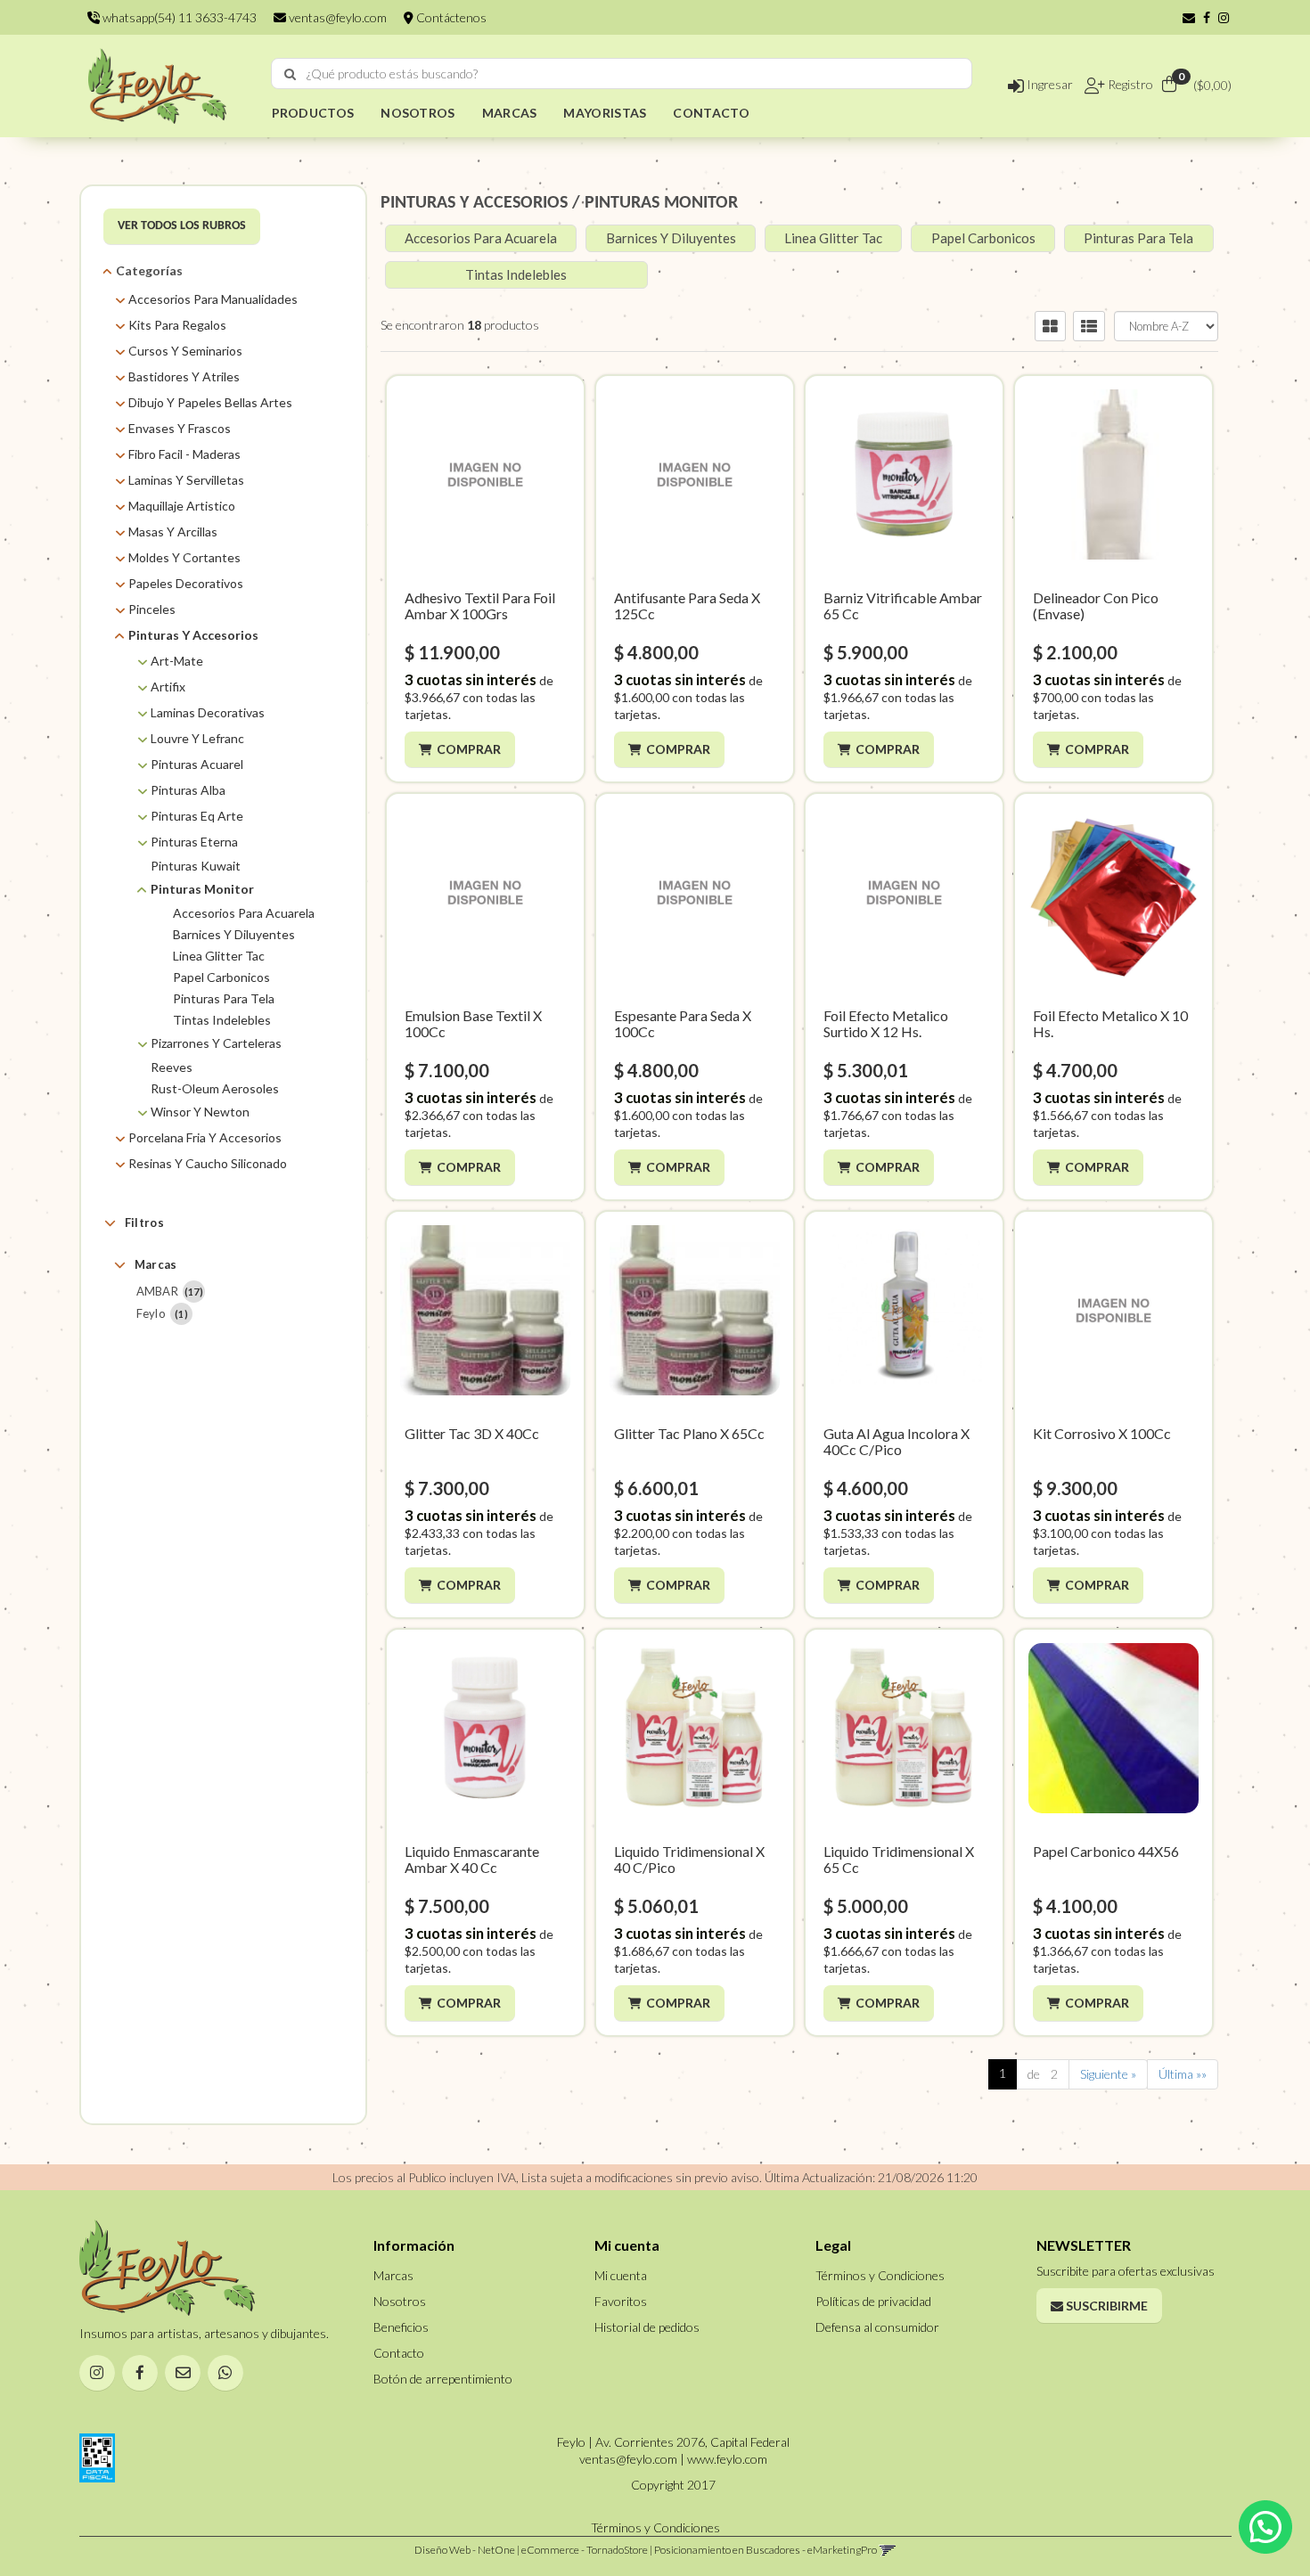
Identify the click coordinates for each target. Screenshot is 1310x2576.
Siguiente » (1108, 2074)
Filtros (144, 1223)
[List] (1089, 326)
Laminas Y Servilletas (186, 480)
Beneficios (401, 2327)
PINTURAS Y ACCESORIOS (474, 203)
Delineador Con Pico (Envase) (1096, 605)
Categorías (149, 270)
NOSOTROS (418, 113)
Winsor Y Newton (200, 1112)
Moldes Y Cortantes (184, 557)
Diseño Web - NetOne (465, 2550)
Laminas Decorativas (208, 712)
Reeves (172, 1067)
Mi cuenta (621, 2275)
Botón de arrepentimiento (443, 2379)
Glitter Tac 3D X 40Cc (472, 1433)
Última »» (1183, 2074)
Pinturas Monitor (202, 889)
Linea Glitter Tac (219, 956)
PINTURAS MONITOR (661, 203)
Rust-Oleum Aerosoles (215, 1088)
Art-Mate (177, 661)
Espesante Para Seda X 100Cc (683, 1023)
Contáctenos (450, 17)
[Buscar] (290, 74)
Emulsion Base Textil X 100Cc (473, 1023)
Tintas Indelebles (222, 1020)
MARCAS (510, 113)
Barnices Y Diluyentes (234, 934)
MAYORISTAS (605, 113)
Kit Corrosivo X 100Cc (1102, 1433)
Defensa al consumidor (877, 2327)
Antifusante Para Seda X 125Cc (687, 605)
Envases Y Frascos (180, 428)
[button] (1189, 17)
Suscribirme (1105, 2306)
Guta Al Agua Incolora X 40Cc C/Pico (897, 1441)
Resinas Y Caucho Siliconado (208, 1163)
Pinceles (152, 609)
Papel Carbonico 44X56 (1106, 1851)
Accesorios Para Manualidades (213, 299)
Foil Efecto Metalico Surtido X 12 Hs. (886, 1023)
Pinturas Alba (188, 790)
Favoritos (621, 2301)
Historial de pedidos (647, 2327)
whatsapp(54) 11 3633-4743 (178, 17)
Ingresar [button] (1048, 84)
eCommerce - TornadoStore (585, 2550)
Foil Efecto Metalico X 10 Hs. (1110, 1023)
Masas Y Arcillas (173, 532)
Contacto (399, 2353)
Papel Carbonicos (221, 977)
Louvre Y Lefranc (197, 738)
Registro (1129, 84)
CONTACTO (711, 113)
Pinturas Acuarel (197, 764)
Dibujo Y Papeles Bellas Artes (210, 402)
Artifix (168, 687)
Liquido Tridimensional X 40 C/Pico (689, 1859)
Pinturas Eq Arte (197, 816)
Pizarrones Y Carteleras (216, 1043)
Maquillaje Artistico (182, 506)
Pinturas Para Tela (224, 998)
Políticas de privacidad (873, 2301)
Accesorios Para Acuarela (244, 913)
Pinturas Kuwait (196, 866)
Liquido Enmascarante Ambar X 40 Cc (472, 1859)
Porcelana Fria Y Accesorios (205, 1137)
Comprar (469, 749)
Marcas (156, 1264)
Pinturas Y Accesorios (193, 635)
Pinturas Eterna (194, 842)
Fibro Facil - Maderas (184, 454)
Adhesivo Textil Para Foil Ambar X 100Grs (480, 605)
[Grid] (1050, 326)
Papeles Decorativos (186, 583)
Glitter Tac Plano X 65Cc (689, 1433)
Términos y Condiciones (880, 2275)
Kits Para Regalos (177, 325)
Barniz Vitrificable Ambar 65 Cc (903, 605)
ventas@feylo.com (336, 17)
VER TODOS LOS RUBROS (182, 226)
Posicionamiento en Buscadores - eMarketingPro (766, 2550)
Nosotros (400, 2301)
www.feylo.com (727, 2459)
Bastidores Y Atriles (184, 376)
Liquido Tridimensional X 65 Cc (899, 1859)
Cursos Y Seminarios (185, 351)
